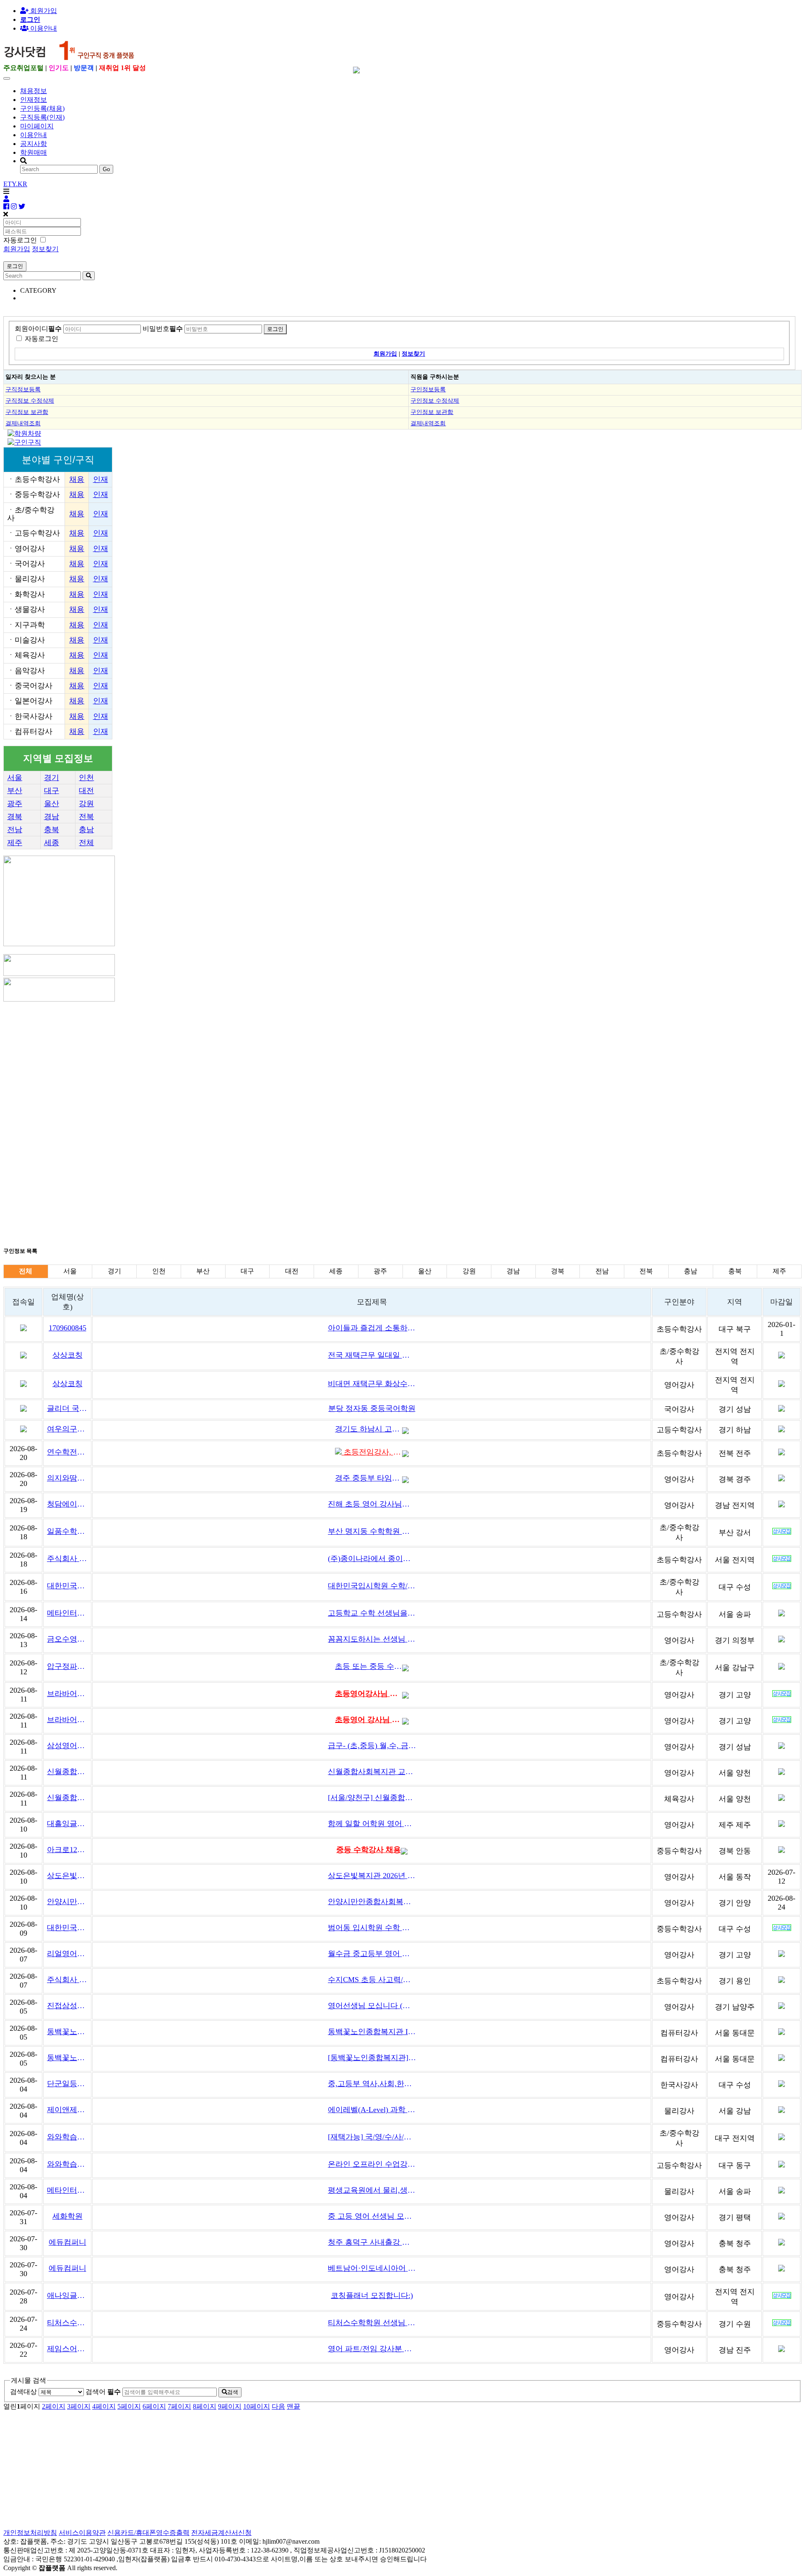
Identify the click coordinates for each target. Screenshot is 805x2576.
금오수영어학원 (67, 1639)
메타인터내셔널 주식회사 (67, 1613)
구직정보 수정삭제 (30, 401)
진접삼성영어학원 (67, 2006)
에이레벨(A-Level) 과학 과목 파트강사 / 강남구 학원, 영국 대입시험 (372, 2110)
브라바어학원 (67, 1694)
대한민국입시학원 (67, 1586)
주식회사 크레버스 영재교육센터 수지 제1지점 (67, 1980)
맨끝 (293, 2406)
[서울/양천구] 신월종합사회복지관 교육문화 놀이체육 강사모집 (372, 1798)
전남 (15, 830)
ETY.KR (15, 184)
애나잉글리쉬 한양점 (67, 2295)
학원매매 (34, 152)
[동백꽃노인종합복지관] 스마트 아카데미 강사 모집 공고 (372, 2058)
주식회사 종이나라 (67, 1559)
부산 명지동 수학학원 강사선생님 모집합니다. (372, 1531)
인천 (86, 778)
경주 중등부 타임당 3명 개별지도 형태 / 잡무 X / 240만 (369, 1478)
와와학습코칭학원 (67, 2137)
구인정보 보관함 (432, 412)
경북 (15, 817)
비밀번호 (163, 329)
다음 (278, 2406)
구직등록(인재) (42, 117)
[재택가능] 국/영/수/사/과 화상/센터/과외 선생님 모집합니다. (372, 2137)
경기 (52, 778)
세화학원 (68, 2216)
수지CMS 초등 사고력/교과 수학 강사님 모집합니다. (372, 1980)
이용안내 (34, 135)
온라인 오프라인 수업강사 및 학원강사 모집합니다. (372, 2164)
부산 (15, 791)
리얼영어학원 (67, 1954)
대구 (52, 791)
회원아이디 (38, 329)
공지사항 (34, 144)
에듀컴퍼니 (68, 2242)
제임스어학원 (67, 2349)
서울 (15, 778)
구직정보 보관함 (27, 412)
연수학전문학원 (67, 1452)
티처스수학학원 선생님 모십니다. (372, 2323)
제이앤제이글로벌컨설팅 (67, 2110)
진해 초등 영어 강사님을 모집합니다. (372, 1504)
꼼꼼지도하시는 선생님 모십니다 (372, 1639)
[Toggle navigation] (7, 78)
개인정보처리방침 (30, 2533)
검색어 (103, 2392)
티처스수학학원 (67, 2323)
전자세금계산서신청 (221, 2533)
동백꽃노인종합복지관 (67, 2032)
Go (106, 169)
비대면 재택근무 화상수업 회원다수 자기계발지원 (372, 1384)
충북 (52, 830)
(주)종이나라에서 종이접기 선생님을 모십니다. (372, 1559)
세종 (52, 843)
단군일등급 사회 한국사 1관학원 (67, 2084)
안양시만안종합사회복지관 (67, 1902)
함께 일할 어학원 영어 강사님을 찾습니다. (372, 1824)
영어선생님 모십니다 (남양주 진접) (372, 2006)
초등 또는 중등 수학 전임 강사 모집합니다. (369, 1666)
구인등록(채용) (42, 108)
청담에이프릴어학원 (67, 1504)
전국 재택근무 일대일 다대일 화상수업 (372, 1355)
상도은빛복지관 (67, 1876)
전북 (86, 817)
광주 (15, 804)
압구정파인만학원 (67, 1666)
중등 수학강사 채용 (369, 1850)
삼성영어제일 (67, 1746)
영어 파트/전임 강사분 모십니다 (372, 2349)
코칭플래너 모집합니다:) (372, 2295)
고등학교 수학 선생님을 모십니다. (372, 1613)
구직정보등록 (23, 389)
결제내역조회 (23, 423)
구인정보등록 (428, 389)
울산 (52, 804)
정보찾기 (45, 249)
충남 (86, 830)
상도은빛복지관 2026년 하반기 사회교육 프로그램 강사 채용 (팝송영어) (372, 1876)
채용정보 (34, 91)
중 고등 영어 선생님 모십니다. (372, 2216)
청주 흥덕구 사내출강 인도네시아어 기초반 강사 (372, 2242)
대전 (86, 791)
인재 (101, 479)
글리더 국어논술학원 (67, 1408)
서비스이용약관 (82, 2533)
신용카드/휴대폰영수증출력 (148, 2533)
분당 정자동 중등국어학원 (372, 1408)
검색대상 (23, 2392)
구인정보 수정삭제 (435, 401)
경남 (52, 817)
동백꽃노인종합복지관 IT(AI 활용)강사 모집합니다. (372, 2032)
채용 (77, 479)
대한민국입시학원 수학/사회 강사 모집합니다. (372, 1586)
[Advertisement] (255, 1062)
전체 (86, 843)
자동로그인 (42, 339)
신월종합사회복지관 (67, 1772)
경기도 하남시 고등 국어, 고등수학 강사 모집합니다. (369, 1429)
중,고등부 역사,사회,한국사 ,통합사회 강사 (372, 2084)
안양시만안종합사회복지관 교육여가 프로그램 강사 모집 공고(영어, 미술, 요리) (372, 1902)
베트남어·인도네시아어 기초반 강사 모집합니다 (372, 2268)
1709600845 (68, 1328)
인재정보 (34, 100)
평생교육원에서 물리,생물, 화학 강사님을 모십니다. (372, 2190)
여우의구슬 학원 (67, 1429)
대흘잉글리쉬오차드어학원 (67, 1824)
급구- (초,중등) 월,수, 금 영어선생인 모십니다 (372, 1746)
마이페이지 (37, 126)
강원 (86, 804)
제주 (15, 843)
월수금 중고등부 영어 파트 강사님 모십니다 (372, 1954)
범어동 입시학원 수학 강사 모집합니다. (372, 1928)
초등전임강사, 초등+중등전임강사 (372, 1452)
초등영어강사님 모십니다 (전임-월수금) (369, 1694)
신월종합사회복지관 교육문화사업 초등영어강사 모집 (372, 1772)
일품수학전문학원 (67, 1531)
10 (257, 2406)
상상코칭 (68, 1355)
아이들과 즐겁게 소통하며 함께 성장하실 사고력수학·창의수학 (372, 1328)
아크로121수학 (67, 1850)
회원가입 (43, 11)
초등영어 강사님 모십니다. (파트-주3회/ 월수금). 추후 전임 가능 (369, 1720)
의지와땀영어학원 (67, 1478)
